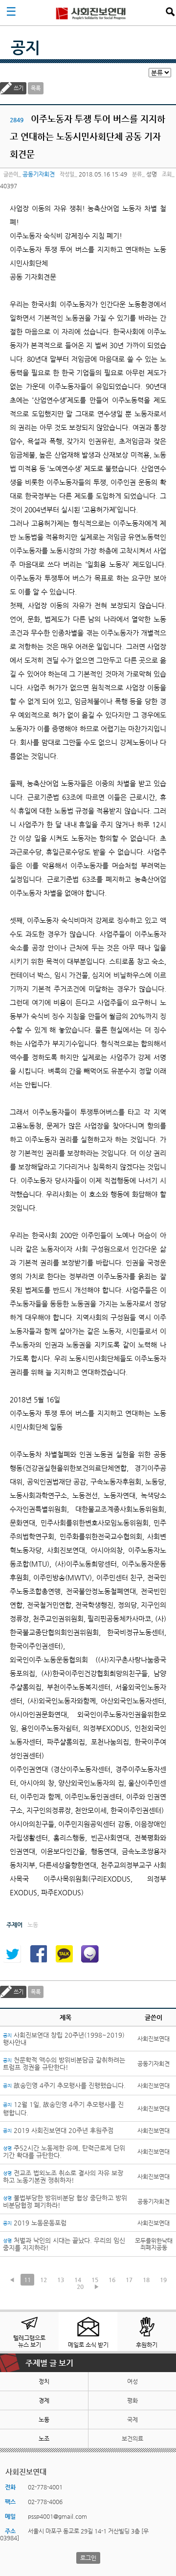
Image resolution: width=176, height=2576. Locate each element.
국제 (132, 2420)
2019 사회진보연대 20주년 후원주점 (58, 2130)
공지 (25, 47)
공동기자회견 (39, 174)
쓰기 (19, 88)
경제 (44, 2400)
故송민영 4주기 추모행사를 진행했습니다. (64, 2085)
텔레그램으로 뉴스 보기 (29, 2341)
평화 (132, 2400)
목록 (36, 88)
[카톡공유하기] (64, 1954)
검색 (170, 12)
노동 (44, 2420)
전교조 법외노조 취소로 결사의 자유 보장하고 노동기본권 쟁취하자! (63, 2176)
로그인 (88, 2558)
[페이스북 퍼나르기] (38, 1954)
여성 (132, 2381)
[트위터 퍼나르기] (12, 1954)
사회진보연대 (91, 13)
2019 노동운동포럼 (35, 2223)
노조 (44, 2439)
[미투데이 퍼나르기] (90, 1954)
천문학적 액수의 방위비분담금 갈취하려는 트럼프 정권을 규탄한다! (64, 2064)
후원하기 (147, 2345)
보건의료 (132, 2439)
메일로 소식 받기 (88, 2345)
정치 (44, 2381)
